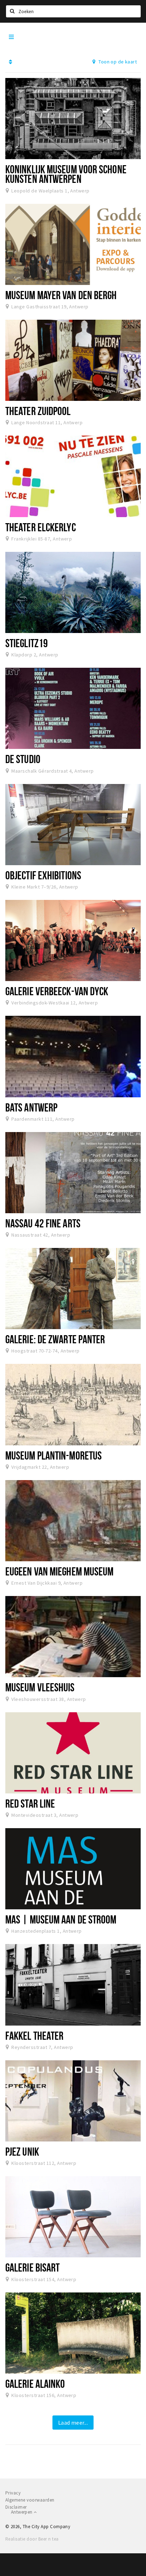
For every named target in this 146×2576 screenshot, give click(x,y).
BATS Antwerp (31, 1107)
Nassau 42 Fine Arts (43, 1223)
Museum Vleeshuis (40, 1687)
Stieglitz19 (27, 643)
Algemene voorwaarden (30, 2500)
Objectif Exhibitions (43, 875)
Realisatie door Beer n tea (32, 2539)
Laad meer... (73, 2423)
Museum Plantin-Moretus (54, 1455)
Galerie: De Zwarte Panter (55, 1339)
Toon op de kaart (117, 62)
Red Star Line (30, 1803)
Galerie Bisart (32, 2267)
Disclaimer (16, 2507)
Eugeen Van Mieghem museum (59, 1571)
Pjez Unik (22, 2151)
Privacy (13, 2493)
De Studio (23, 759)
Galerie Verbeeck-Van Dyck (57, 991)
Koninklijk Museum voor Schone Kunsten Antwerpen (66, 174)
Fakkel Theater (34, 2035)
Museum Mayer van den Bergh (61, 295)
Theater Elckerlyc (41, 527)
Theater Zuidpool (38, 411)
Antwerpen (22, 2512)
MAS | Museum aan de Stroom (61, 1919)
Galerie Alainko (35, 2384)
